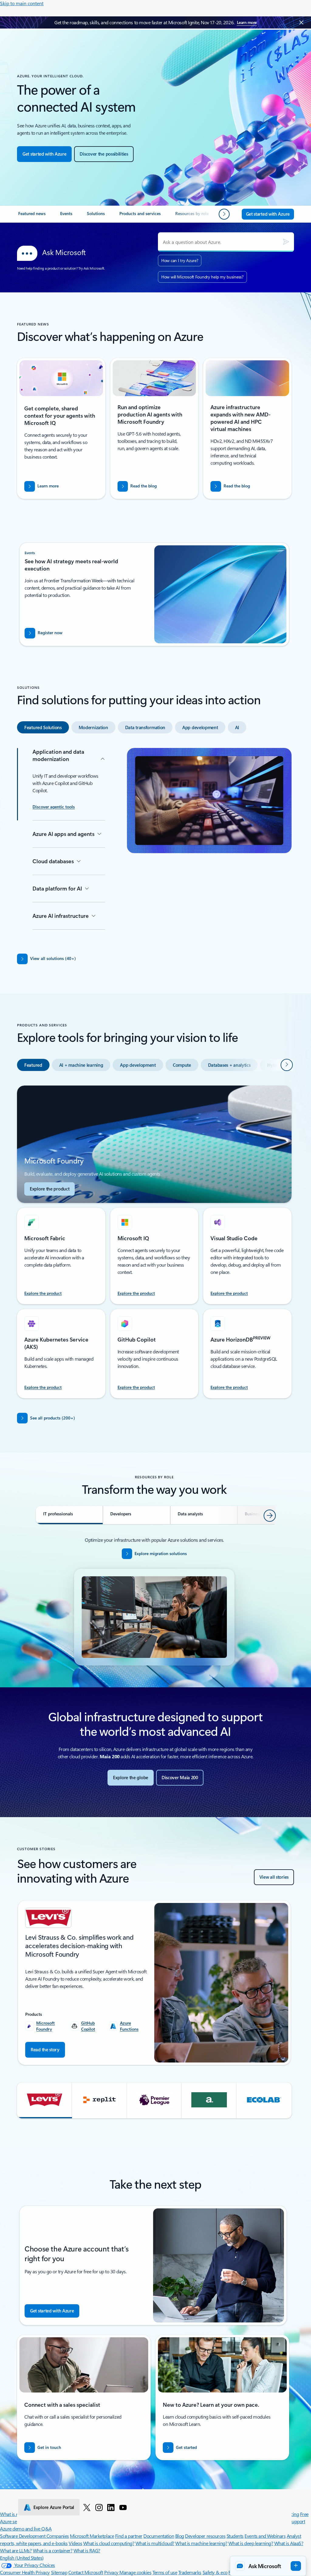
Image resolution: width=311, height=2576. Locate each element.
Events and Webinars (265, 2536)
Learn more (247, 22)
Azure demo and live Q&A (26, 2529)
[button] (44, 2100)
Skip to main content (22, 3)
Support (297, 2521)
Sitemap (59, 2572)
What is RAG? (87, 2550)
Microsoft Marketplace (92, 2536)
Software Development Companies (34, 2536)
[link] (32, 216)
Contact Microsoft (86, 2572)
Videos (75, 2543)
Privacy (112, 2572)
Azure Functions (129, 2026)
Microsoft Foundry (45, 2026)
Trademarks (190, 2572)
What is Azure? (15, 2514)
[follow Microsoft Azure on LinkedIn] (111, 2507)
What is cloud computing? (109, 2543)
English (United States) (22, 2558)
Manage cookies (135, 2572)
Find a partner (129, 2536)
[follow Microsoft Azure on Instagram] (99, 2507)
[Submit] (286, 242)
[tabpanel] (154, 844)
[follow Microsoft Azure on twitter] (87, 2507)
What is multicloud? (155, 2543)
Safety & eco (215, 2572)
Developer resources (205, 2536)
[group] (154, 1983)
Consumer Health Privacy (25, 2572)
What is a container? (53, 2550)
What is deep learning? (251, 2543)
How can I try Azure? (180, 260)
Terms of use (165, 2572)
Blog (180, 2536)
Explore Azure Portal (54, 2507)
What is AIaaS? (289, 2543)
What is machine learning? (201, 2543)
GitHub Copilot (88, 2026)
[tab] (43, 727)
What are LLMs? (16, 2550)
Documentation (159, 2536)
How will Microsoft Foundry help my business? (202, 277)
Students (235, 2536)
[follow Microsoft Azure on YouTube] (123, 2507)
